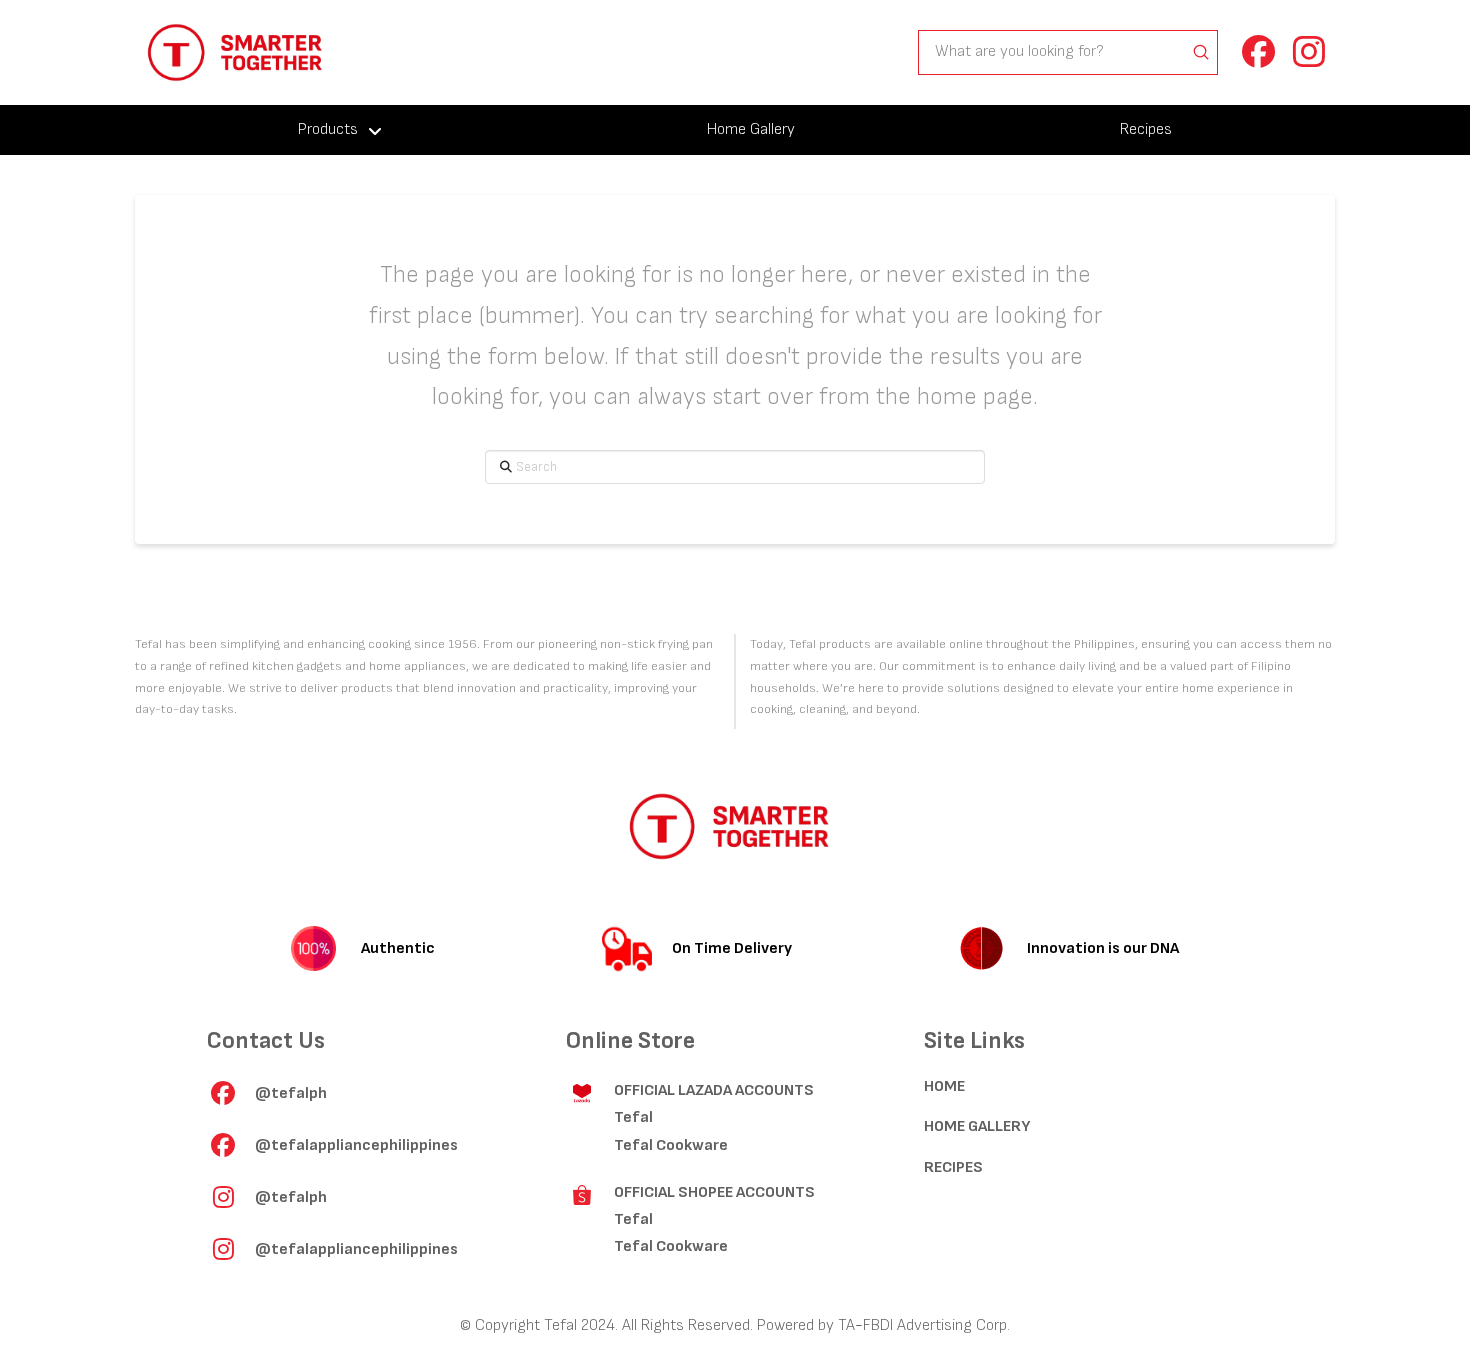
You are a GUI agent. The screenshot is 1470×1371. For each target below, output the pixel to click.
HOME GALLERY (977, 1126)
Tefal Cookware (671, 1145)
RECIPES (953, 1167)
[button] (1258, 52)
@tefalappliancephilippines (356, 1145)
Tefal (633, 1117)
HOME (944, 1086)
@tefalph (291, 1093)
